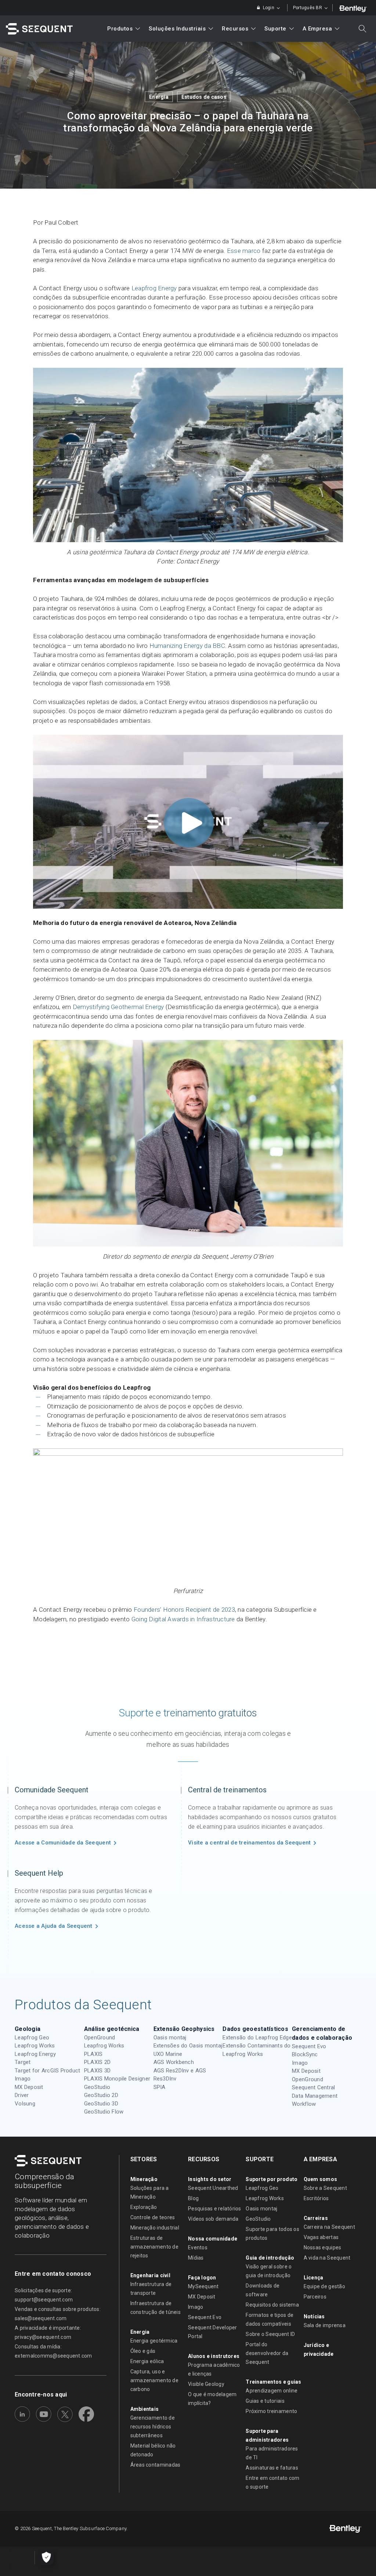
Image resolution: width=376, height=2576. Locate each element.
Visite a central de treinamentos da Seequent (249, 1843)
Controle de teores (153, 2217)
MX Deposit (29, 2087)
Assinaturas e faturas (272, 2468)
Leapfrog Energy (154, 288)
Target (23, 2062)
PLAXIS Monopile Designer (117, 2079)
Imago (23, 2079)
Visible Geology (206, 2384)
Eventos (198, 2247)
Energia (159, 97)
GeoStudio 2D (101, 2095)
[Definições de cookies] (46, 2558)
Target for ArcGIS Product (48, 2071)
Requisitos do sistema (272, 2305)
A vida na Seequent (327, 2258)
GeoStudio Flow (104, 2112)
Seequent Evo (309, 2046)
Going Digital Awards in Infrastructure (183, 1619)
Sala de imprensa (325, 2325)
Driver (22, 2095)
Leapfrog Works (35, 2046)
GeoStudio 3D (101, 2104)
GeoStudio (97, 2087)
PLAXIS (93, 2054)
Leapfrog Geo (32, 2038)
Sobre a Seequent (325, 2188)
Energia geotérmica (154, 2341)
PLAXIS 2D (97, 2062)
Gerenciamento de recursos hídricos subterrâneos (153, 2427)
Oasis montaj (170, 2038)
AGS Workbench (174, 2062)
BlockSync (305, 2054)
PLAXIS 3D (97, 2071)
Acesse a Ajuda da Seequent (54, 1926)
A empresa (317, 29)
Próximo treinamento (271, 2411)
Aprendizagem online (272, 2391)
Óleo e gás (143, 2351)
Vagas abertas (321, 2237)
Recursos (235, 29)
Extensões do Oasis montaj (188, 2046)
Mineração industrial (155, 2228)
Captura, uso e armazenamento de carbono (154, 2380)
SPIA (160, 2087)
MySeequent (203, 2286)
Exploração (144, 2207)
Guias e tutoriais (265, 2401)
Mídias (196, 2258)
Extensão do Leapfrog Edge (257, 2038)
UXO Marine (168, 2054)
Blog (193, 2198)
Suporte (275, 29)
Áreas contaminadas (156, 2465)
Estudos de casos (204, 97)
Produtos (120, 29)
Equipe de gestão (324, 2286)
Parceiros (315, 2297)
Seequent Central (313, 2087)
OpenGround (100, 2038)
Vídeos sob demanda (213, 2219)
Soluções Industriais (177, 29)
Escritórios (316, 2198)
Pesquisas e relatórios (215, 2209)
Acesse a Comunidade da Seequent (63, 1843)
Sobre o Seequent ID (270, 2334)
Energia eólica (147, 2361)
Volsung (25, 2104)
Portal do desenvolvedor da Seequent (267, 2353)
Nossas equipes (323, 2247)
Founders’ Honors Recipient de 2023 (184, 1610)
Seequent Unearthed (213, 2188)
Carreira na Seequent (329, 2227)
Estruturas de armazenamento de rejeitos (154, 2247)
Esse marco (244, 251)
